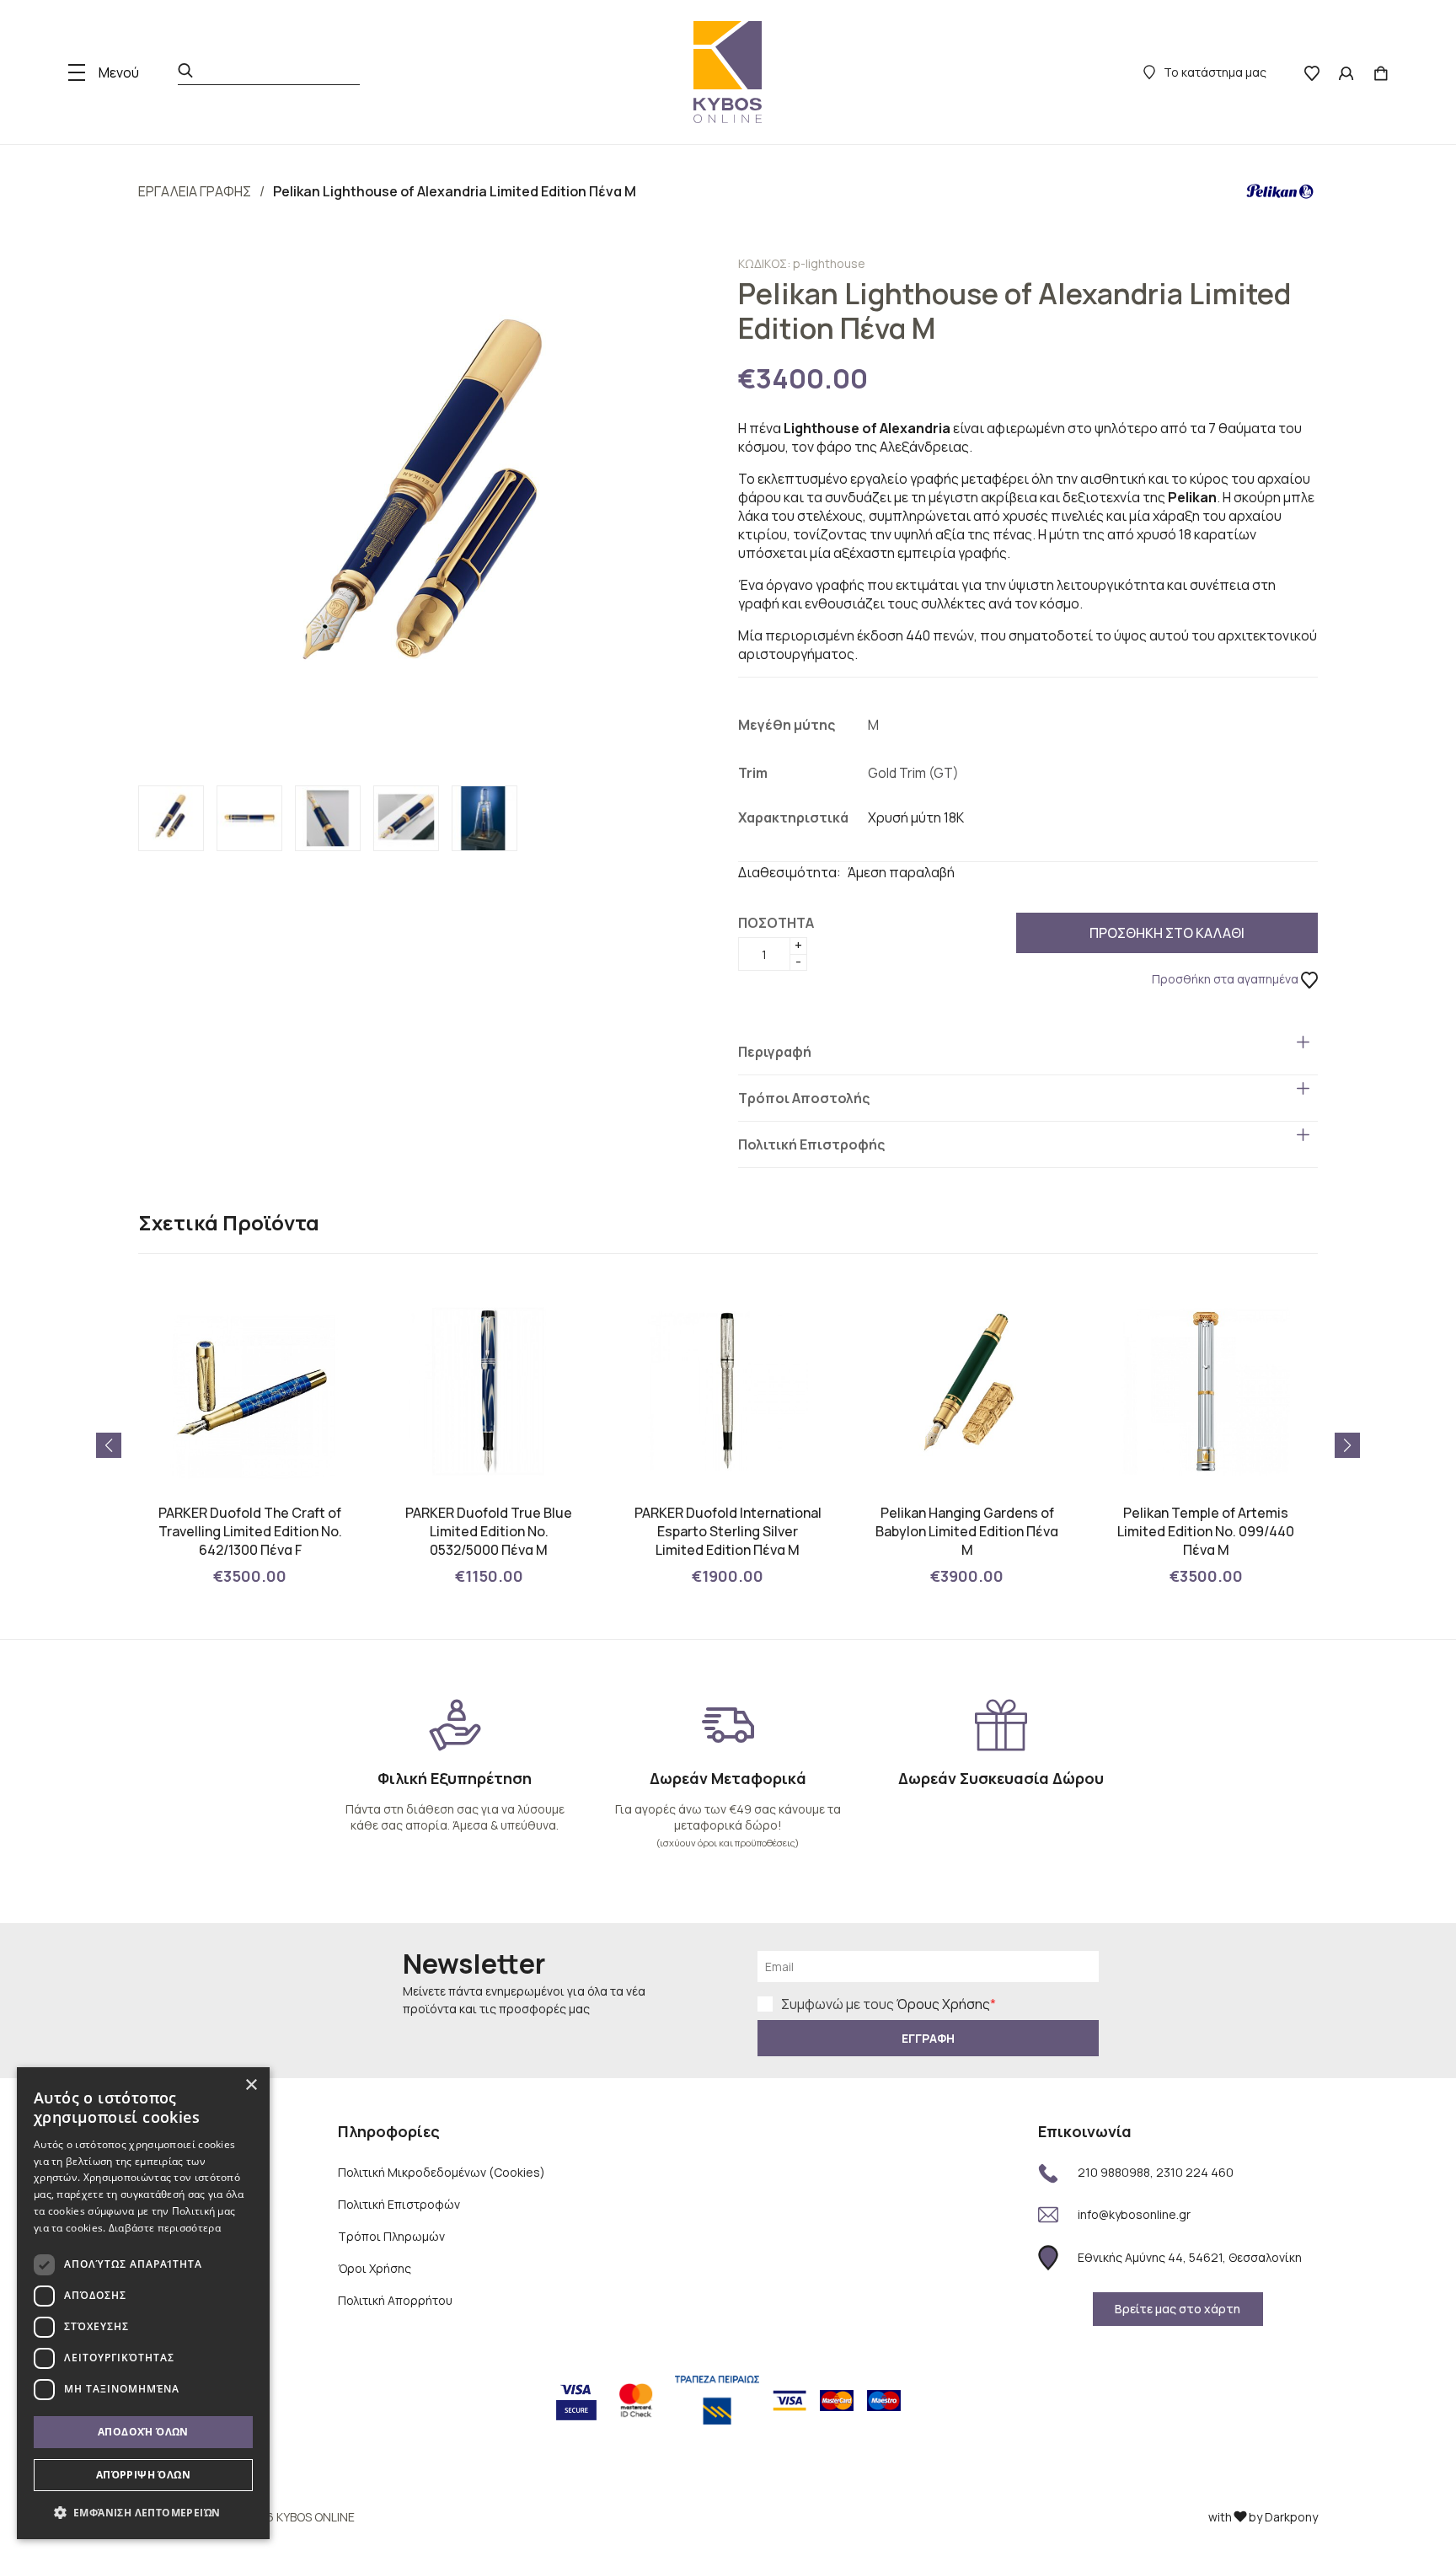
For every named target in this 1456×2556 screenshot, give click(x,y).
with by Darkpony (1263, 2517)
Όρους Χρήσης (943, 2004)
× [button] (251, 2085)
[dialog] (143, 2303)
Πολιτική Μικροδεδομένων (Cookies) (442, 2172)
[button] (1347, 1445)
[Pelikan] (1280, 191)
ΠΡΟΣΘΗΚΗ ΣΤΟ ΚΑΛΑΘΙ (1167, 933)
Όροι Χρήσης (375, 2268)
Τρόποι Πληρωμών (391, 2236)
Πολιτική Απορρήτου (395, 2300)
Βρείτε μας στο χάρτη (1178, 2309)
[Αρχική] (728, 72)
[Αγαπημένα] (1312, 72)
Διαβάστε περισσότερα (165, 2228)
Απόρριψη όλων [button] (143, 2475)
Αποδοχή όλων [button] (143, 2432)
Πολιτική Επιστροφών (399, 2204)
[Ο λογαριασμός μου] (1346, 72)
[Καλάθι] (1381, 72)
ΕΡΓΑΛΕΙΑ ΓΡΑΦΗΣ (195, 191)
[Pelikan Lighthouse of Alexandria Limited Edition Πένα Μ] (428, 510)
